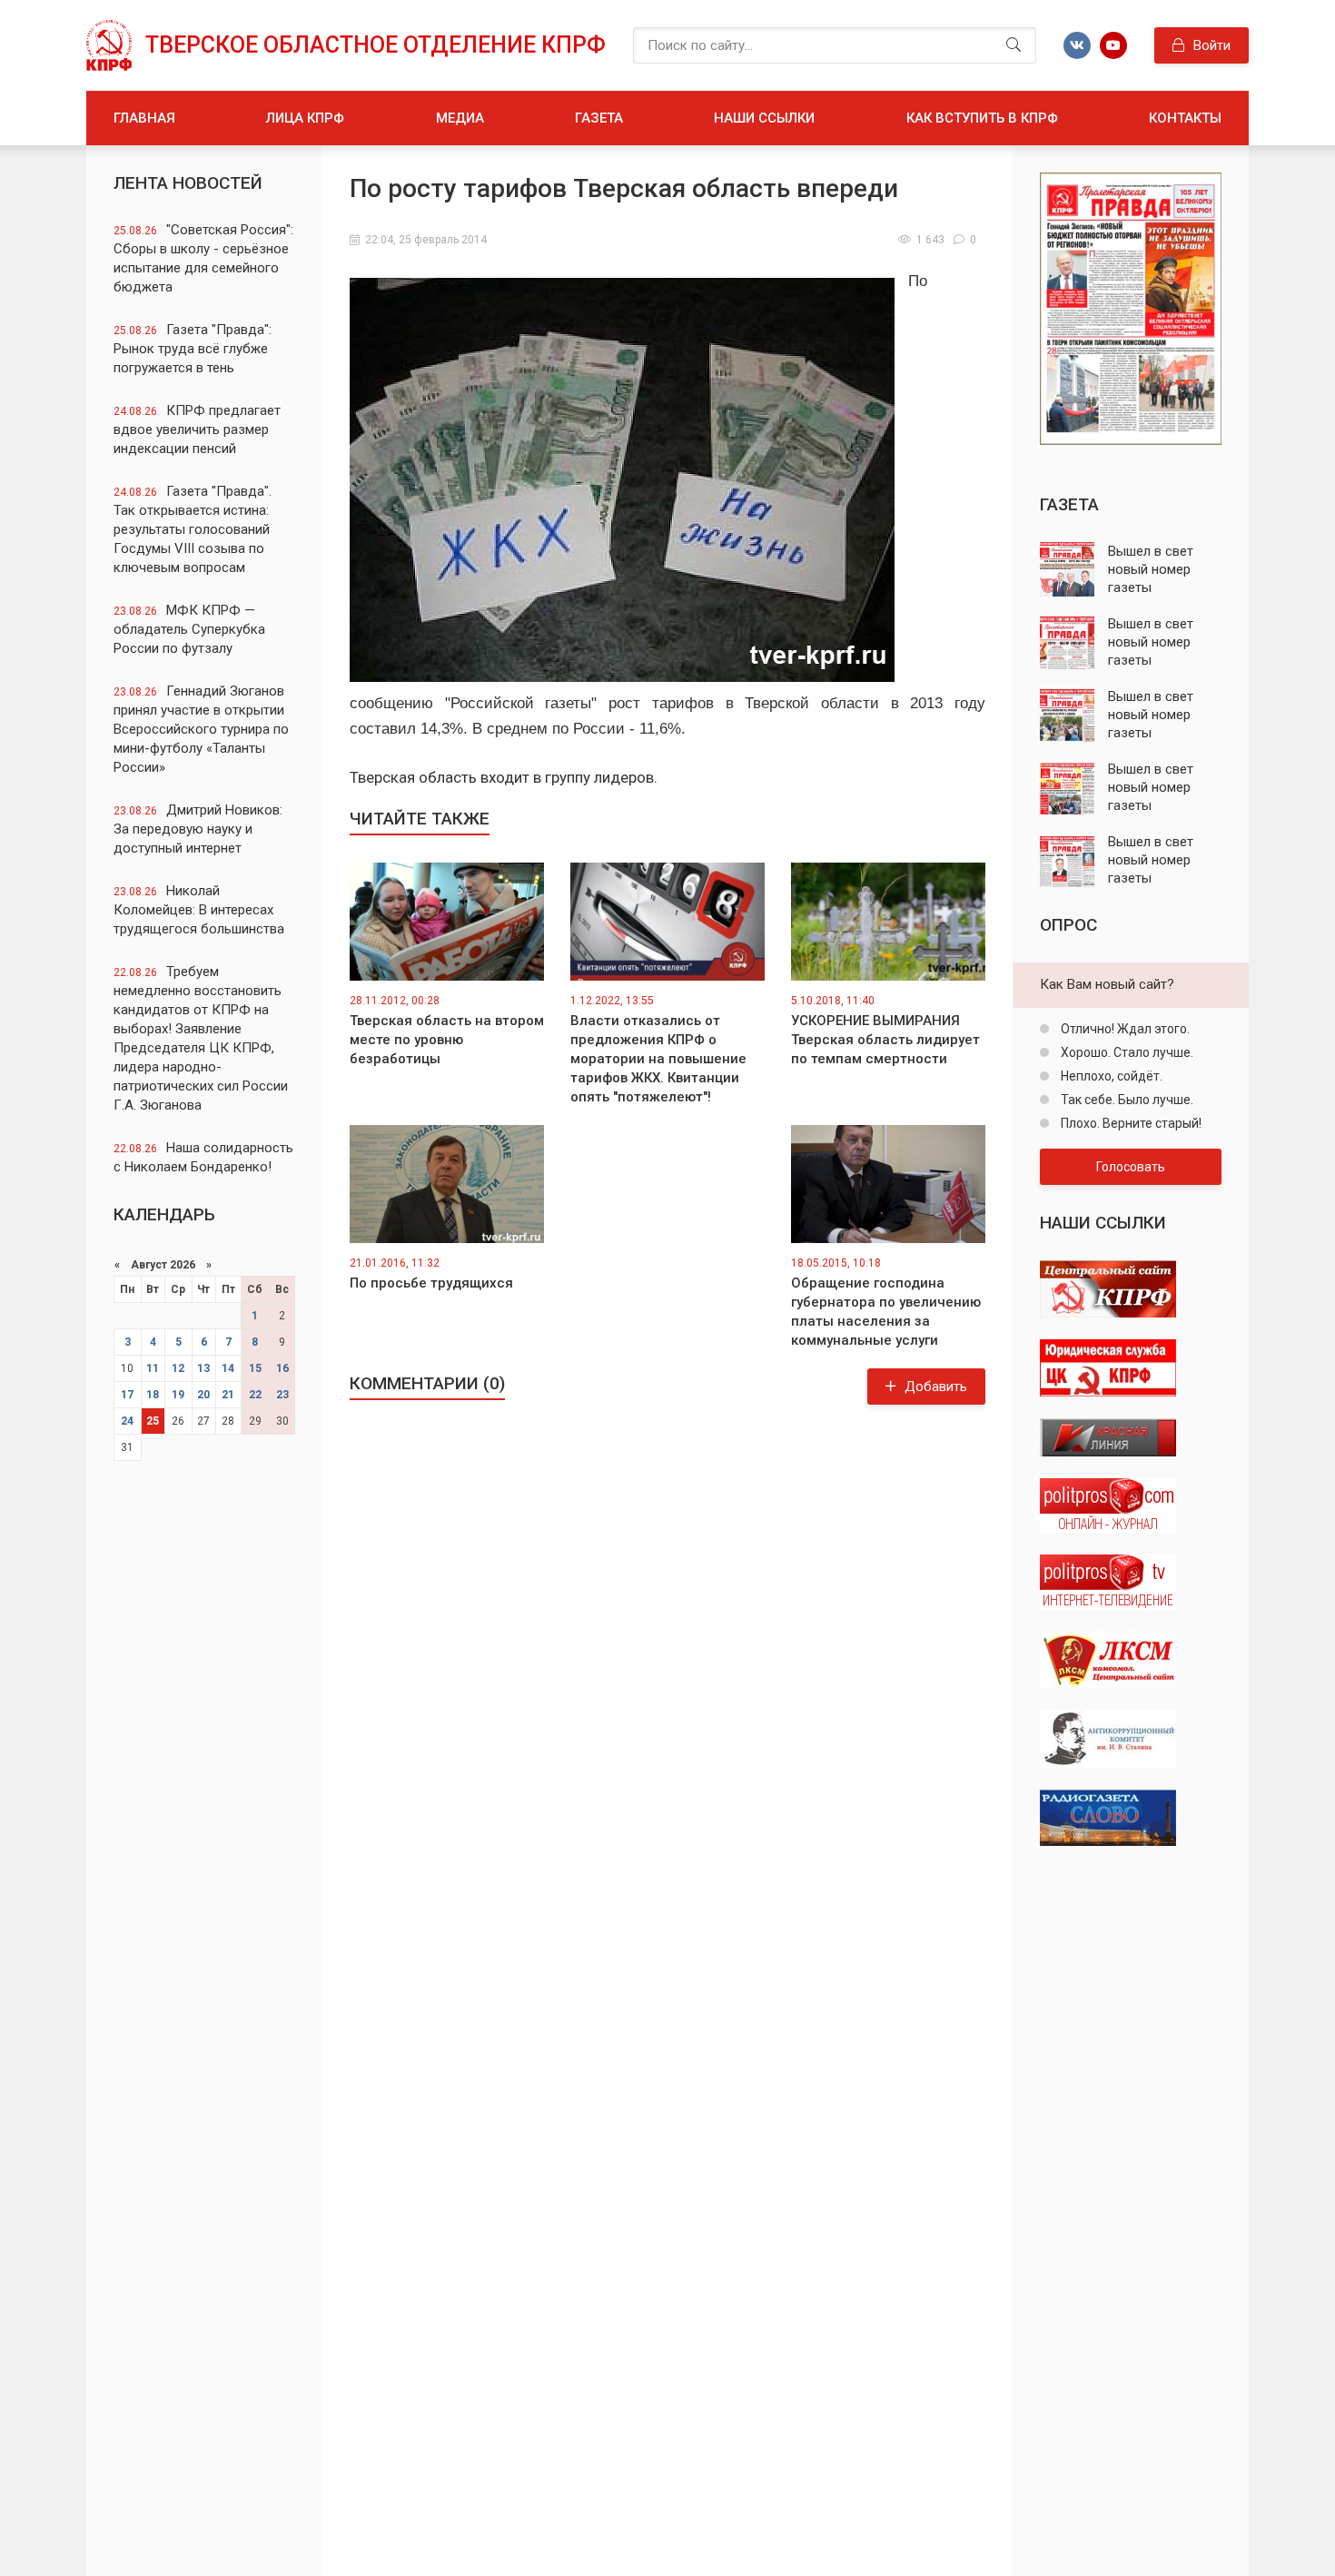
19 (178, 1395)
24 (127, 1421)
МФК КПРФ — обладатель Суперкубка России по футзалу (189, 629)
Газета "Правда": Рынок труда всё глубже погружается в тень (193, 349)
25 (153, 1421)
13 (203, 1368)
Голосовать (1131, 1167)
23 (282, 1395)
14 (228, 1368)
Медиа (460, 118)
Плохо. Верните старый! (1130, 1123)
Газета (599, 118)
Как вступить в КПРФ (982, 118)
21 (228, 1395)
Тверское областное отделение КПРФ (376, 45)
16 (282, 1368)
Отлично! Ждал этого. (1124, 1029)
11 (153, 1368)
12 (178, 1368)
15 (255, 1368)
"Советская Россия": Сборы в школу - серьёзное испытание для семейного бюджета (203, 258)
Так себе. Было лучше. (1126, 1100)
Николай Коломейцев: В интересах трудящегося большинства (199, 910)
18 (153, 1395)
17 (127, 1395)
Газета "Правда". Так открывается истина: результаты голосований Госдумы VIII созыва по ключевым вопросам (193, 529)
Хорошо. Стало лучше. (1126, 1052)
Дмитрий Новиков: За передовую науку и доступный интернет (198, 829)
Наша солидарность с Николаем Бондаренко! (203, 1157)
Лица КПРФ (305, 118)
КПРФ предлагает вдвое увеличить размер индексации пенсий (197, 429)
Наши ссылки (764, 118)
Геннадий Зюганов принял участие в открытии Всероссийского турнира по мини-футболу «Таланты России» (201, 729)
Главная (144, 118)
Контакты (1185, 118)
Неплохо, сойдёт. (1110, 1076)
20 (203, 1395)
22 (255, 1395)
